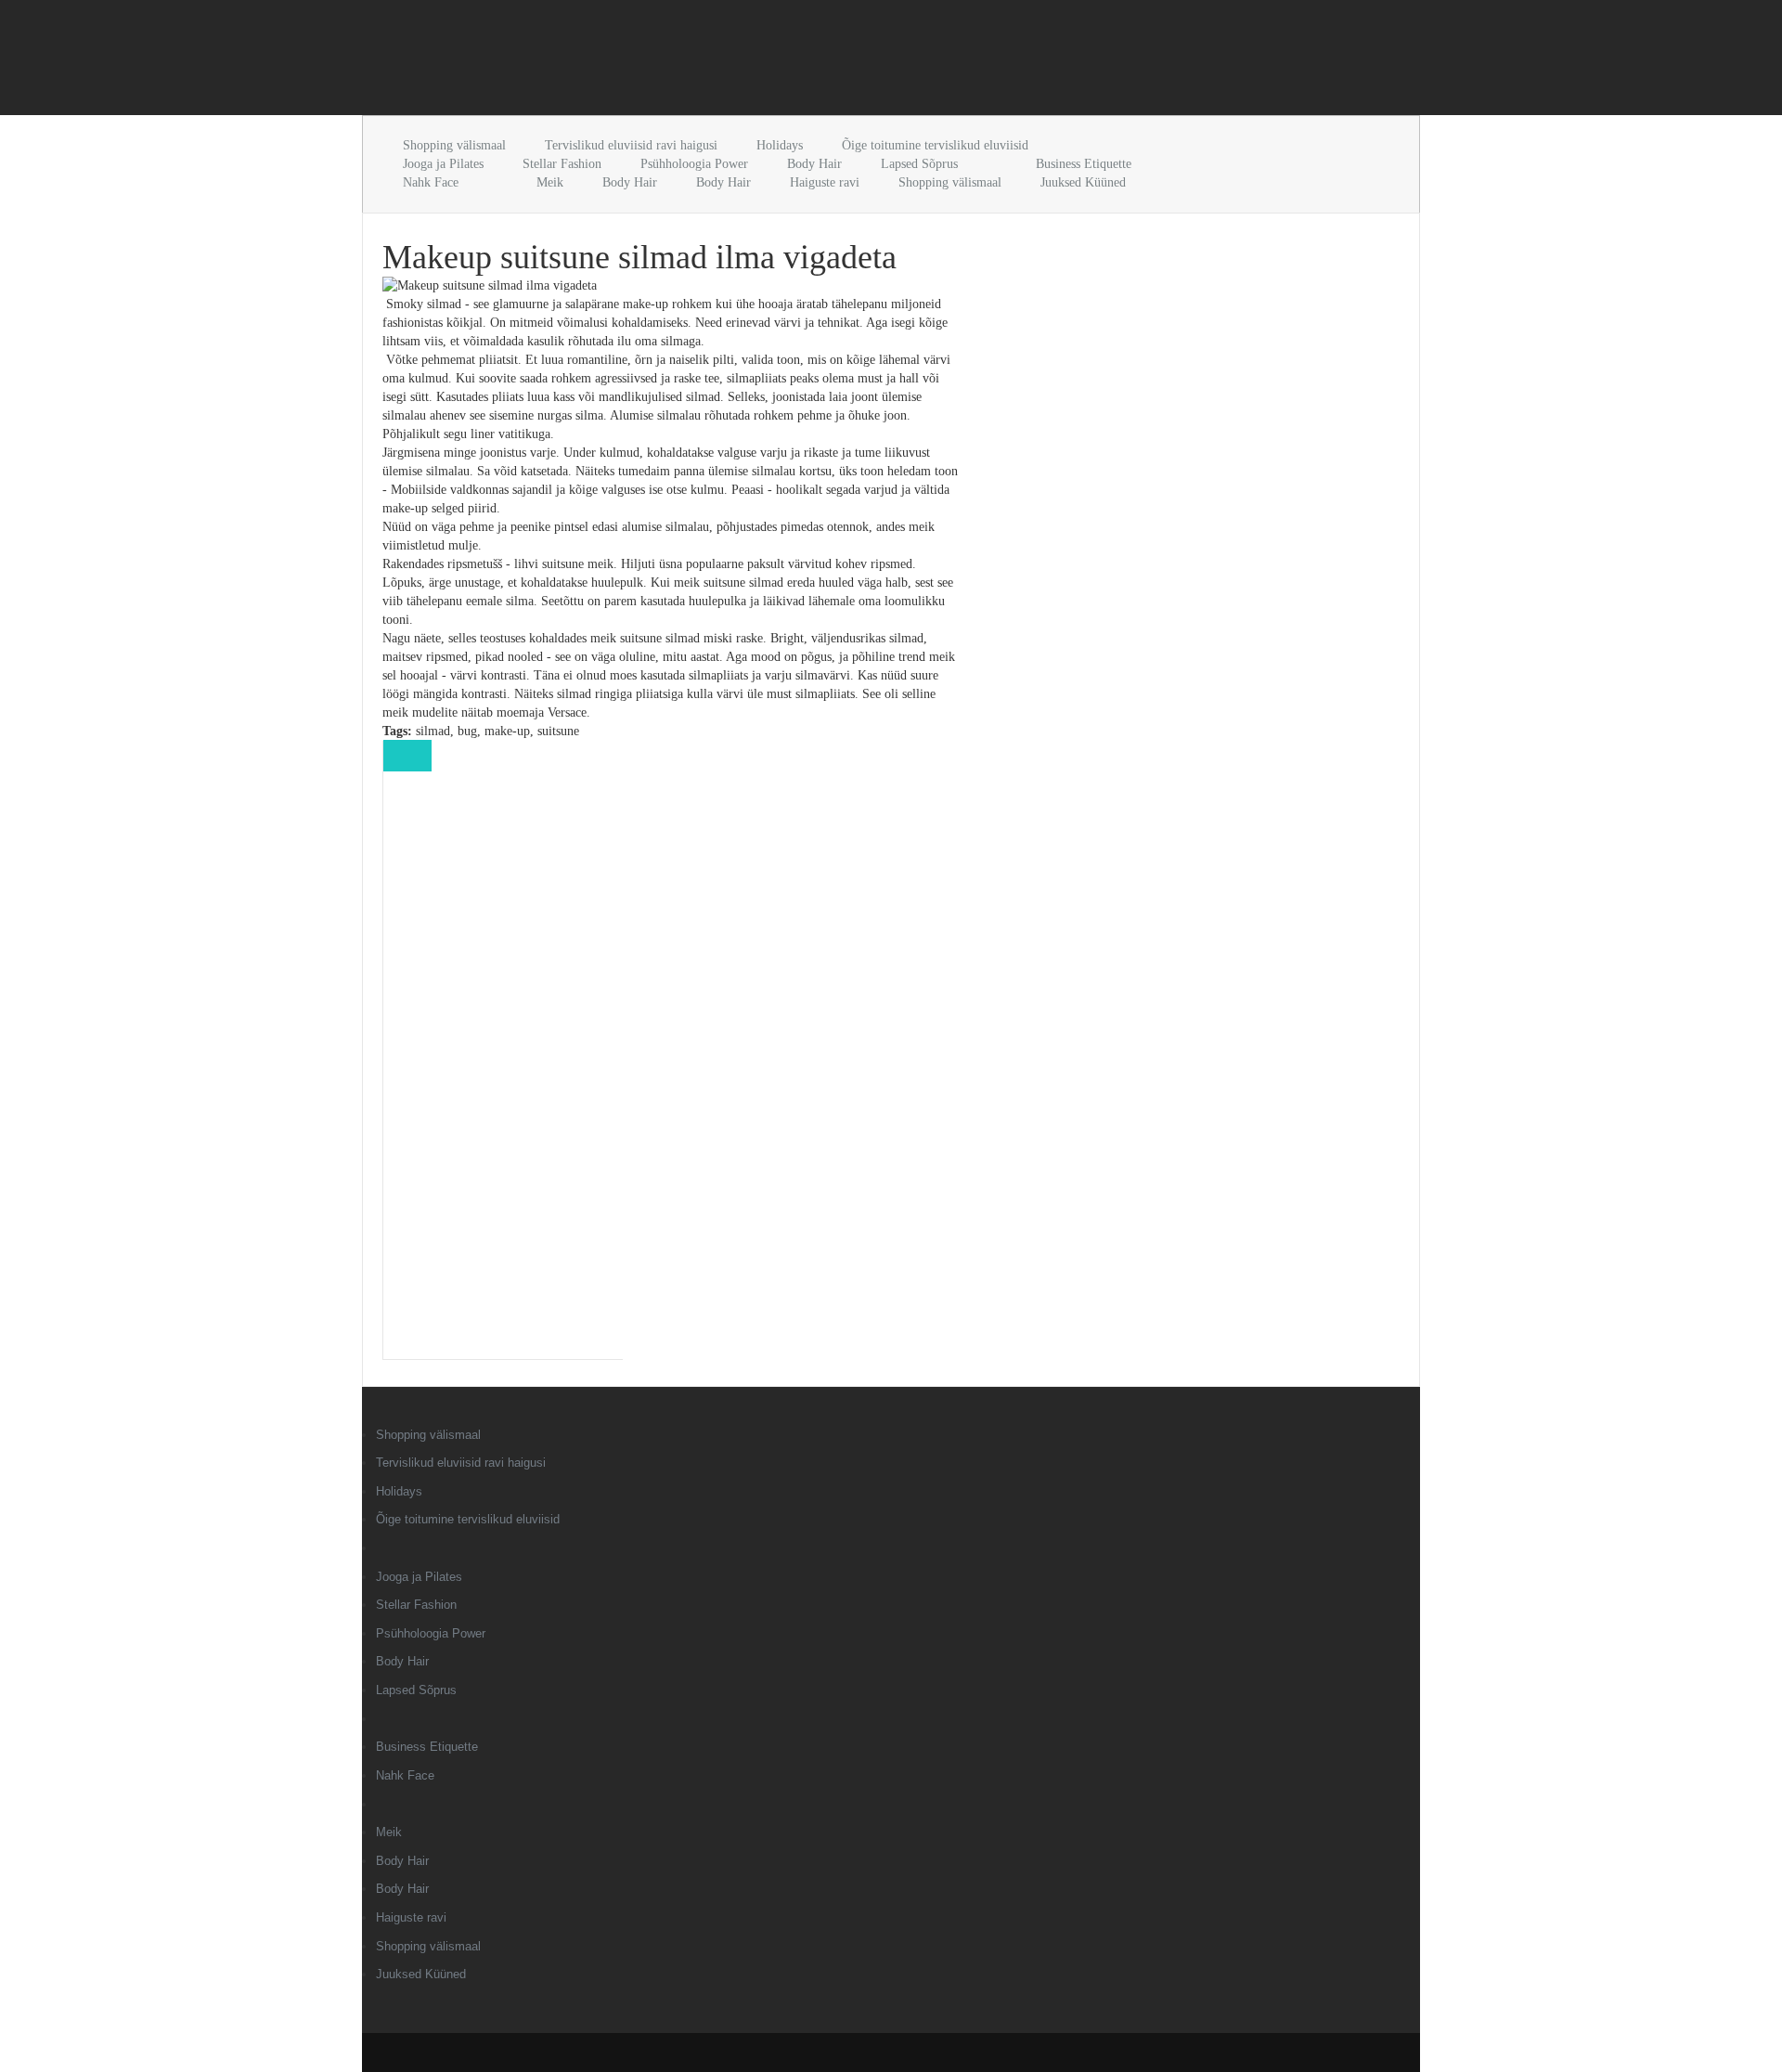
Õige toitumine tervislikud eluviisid (935, 145)
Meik (550, 182)
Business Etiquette (1084, 164)
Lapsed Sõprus (919, 164)
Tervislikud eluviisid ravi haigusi (631, 145)
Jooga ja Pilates (443, 164)
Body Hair (814, 164)
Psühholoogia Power (694, 164)
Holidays (780, 145)
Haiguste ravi (825, 182)
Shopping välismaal (454, 145)
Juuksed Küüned (1083, 182)
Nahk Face (431, 182)
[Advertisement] (579, 61)
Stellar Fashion (562, 164)
